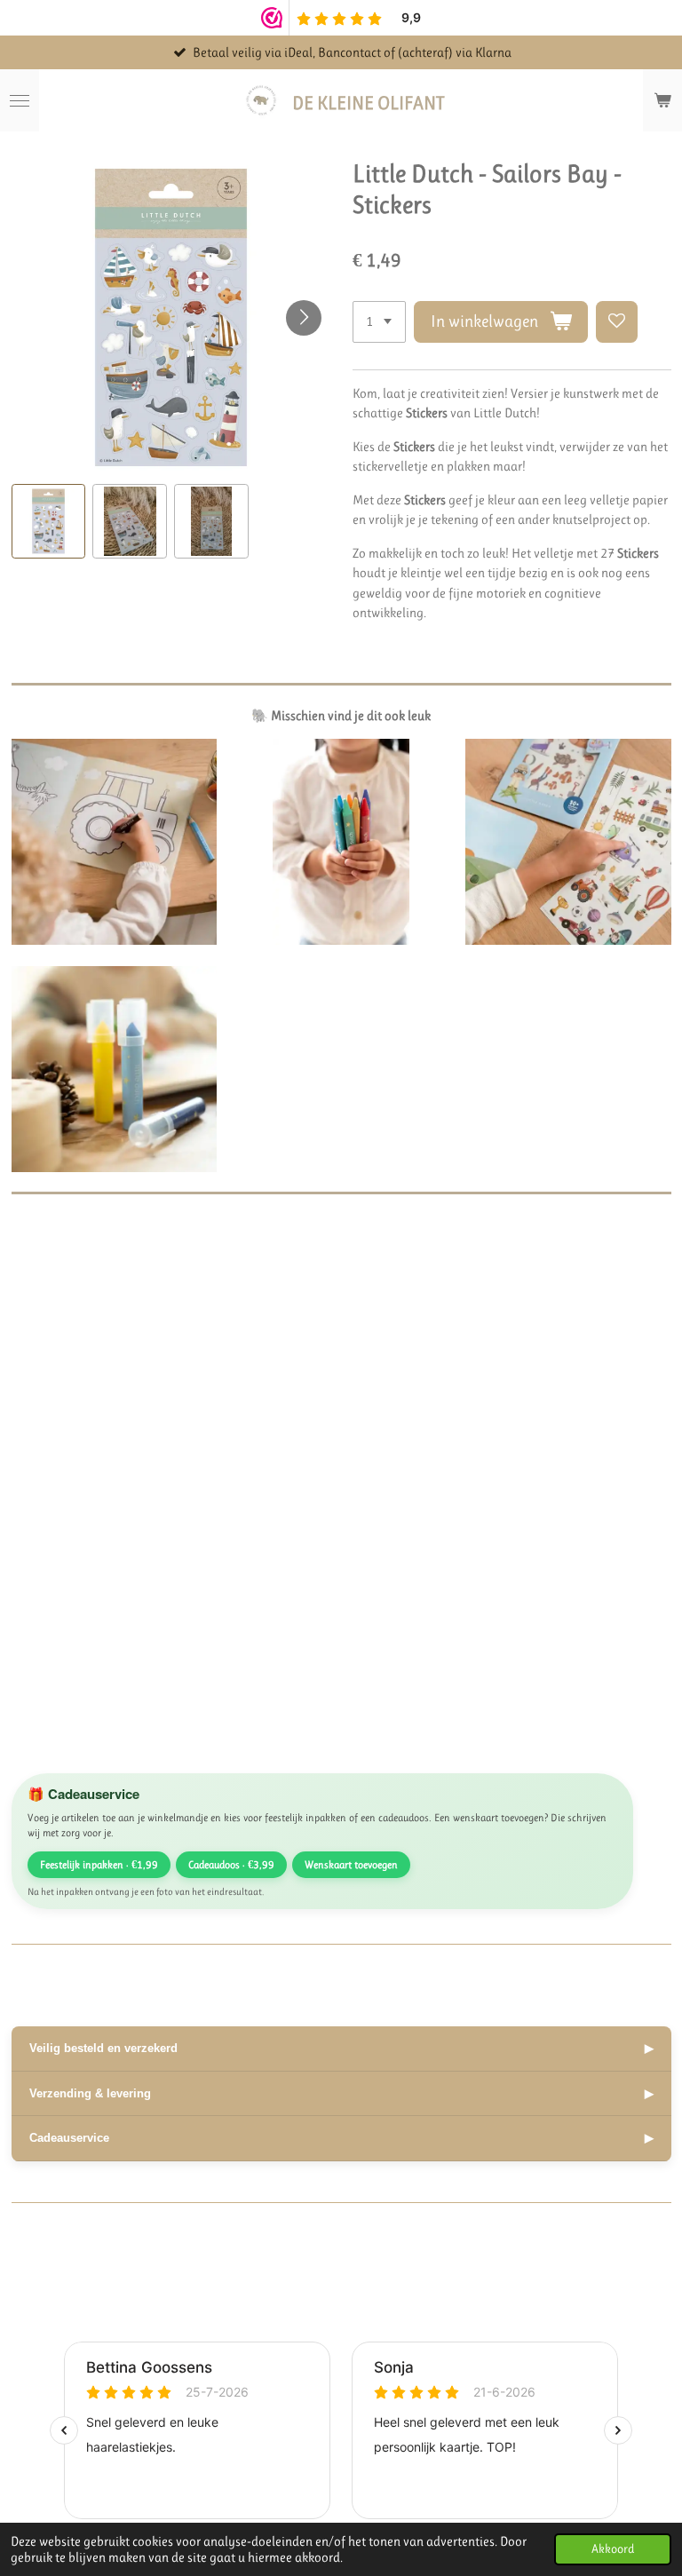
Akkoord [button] (613, 2549)
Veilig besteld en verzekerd (341, 2048)
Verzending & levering (341, 2093)
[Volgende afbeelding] (304, 318)
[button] (49, 521)
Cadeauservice (341, 2138)
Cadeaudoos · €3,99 (231, 1865)
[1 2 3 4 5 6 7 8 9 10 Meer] (379, 322)
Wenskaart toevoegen (351, 1865)
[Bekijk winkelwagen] (662, 100)
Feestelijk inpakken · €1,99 (99, 1865)
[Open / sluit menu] (20, 100)
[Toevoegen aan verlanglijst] (617, 322)
